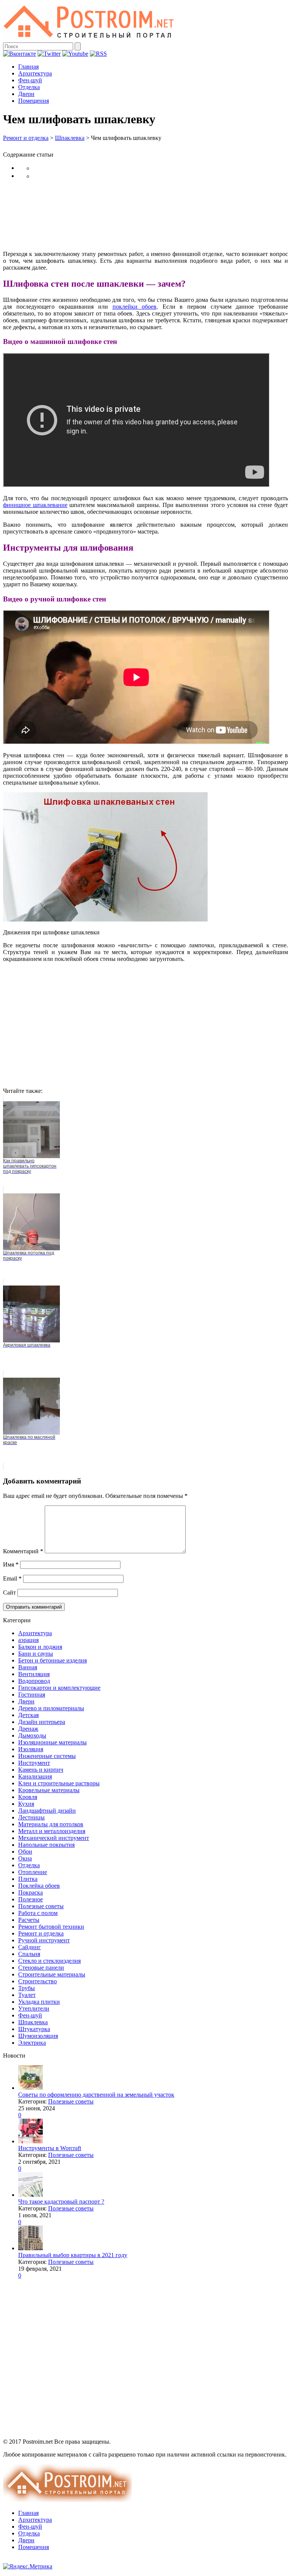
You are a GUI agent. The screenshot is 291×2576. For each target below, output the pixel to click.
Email (12, 1578)
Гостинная (32, 1695)
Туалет (27, 1995)
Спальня (29, 1954)
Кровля (28, 1797)
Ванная (28, 1667)
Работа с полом (38, 1913)
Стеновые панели (41, 1968)
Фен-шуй (30, 80)
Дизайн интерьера (42, 1722)
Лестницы (31, 1817)
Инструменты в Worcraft (50, 2148)
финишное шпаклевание (35, 505)
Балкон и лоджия (40, 1647)
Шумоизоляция (38, 2036)
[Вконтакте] (20, 54)
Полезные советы (41, 1906)
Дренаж (28, 1729)
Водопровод (34, 1681)
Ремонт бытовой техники (51, 1927)
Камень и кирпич (41, 1770)
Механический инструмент (54, 1838)
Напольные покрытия (46, 1845)
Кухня (26, 1804)
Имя (11, 1564)
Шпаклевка (70, 138)
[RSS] (98, 54)
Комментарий (23, 1551)
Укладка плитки (39, 2002)
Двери (26, 94)
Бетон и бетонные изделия (52, 1660)
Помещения (34, 101)
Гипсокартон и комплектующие (59, 1688)
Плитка (28, 1879)
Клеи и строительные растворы (59, 1783)
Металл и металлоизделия (52, 1831)
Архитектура (35, 73)
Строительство (38, 1981)
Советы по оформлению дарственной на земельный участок (96, 2095)
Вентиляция (34, 1674)
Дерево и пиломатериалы (51, 1708)
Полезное (31, 1899)
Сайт (9, 1593)
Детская (28, 1715)
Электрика (32, 2043)
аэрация (28, 1640)
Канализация (35, 1776)
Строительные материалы (52, 1974)
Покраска (31, 1892)
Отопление (33, 1872)
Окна (25, 1858)
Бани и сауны (36, 1654)
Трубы (27, 1988)
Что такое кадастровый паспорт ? (61, 2202)
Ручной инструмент (44, 1940)
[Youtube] (75, 54)
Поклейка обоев (39, 1886)
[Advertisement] (145, 215)
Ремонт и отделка (26, 138)
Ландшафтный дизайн (47, 1811)
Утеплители (34, 2009)
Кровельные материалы (49, 1790)
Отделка (29, 87)
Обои (25, 1852)
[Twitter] (49, 54)
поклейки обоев (135, 307)
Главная (28, 67)
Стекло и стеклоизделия (49, 1961)
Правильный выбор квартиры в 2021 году (73, 2255)
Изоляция (31, 1749)
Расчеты (29, 1920)
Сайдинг (30, 1947)
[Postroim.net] (89, 39)
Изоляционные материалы (52, 1742)
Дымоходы (32, 1735)
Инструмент (34, 1763)
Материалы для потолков (51, 1824)
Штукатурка (34, 2029)
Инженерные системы (47, 1756)
